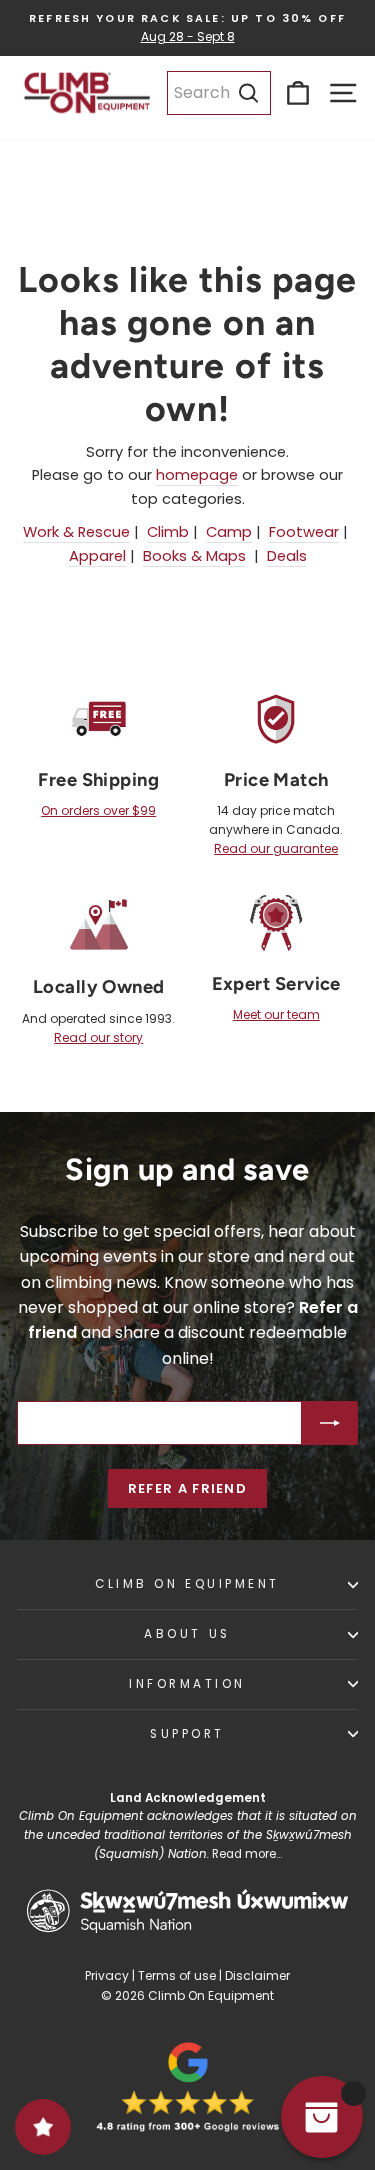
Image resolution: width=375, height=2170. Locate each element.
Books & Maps (194, 556)
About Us (187, 1634)
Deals (287, 556)
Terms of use (177, 1975)
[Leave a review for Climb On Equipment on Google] (188, 2087)
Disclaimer (257, 1975)
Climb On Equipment (187, 1584)
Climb (168, 532)
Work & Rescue (76, 532)
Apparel (97, 556)
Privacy (107, 1975)
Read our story (98, 1037)
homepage (197, 475)
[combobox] (219, 93)
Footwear (304, 532)
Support (187, 1734)
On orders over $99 (98, 810)
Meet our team (276, 1014)
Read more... (247, 1854)
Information (187, 1684)
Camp (229, 532)
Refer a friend (187, 1488)
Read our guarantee (276, 848)
